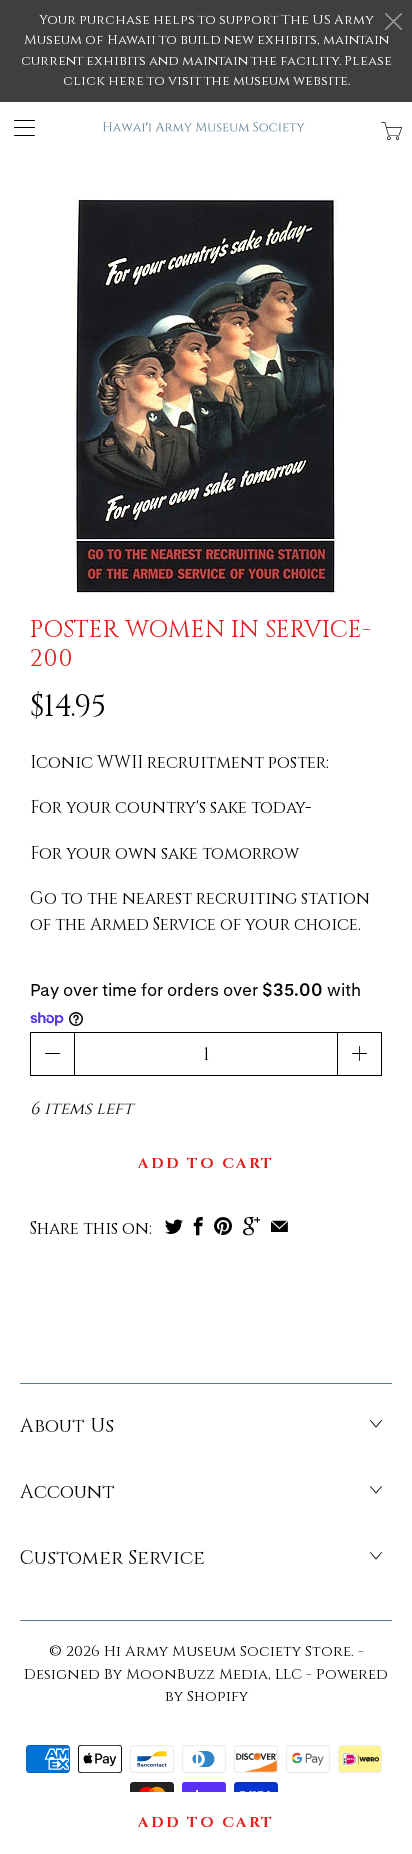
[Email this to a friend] (279, 1226)
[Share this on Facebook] (198, 1226)
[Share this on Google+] (251, 1226)
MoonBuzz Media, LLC (214, 1674)
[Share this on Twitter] (174, 1226)
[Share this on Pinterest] (223, 1226)
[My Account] (17, 127)
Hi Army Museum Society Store (227, 1651)
